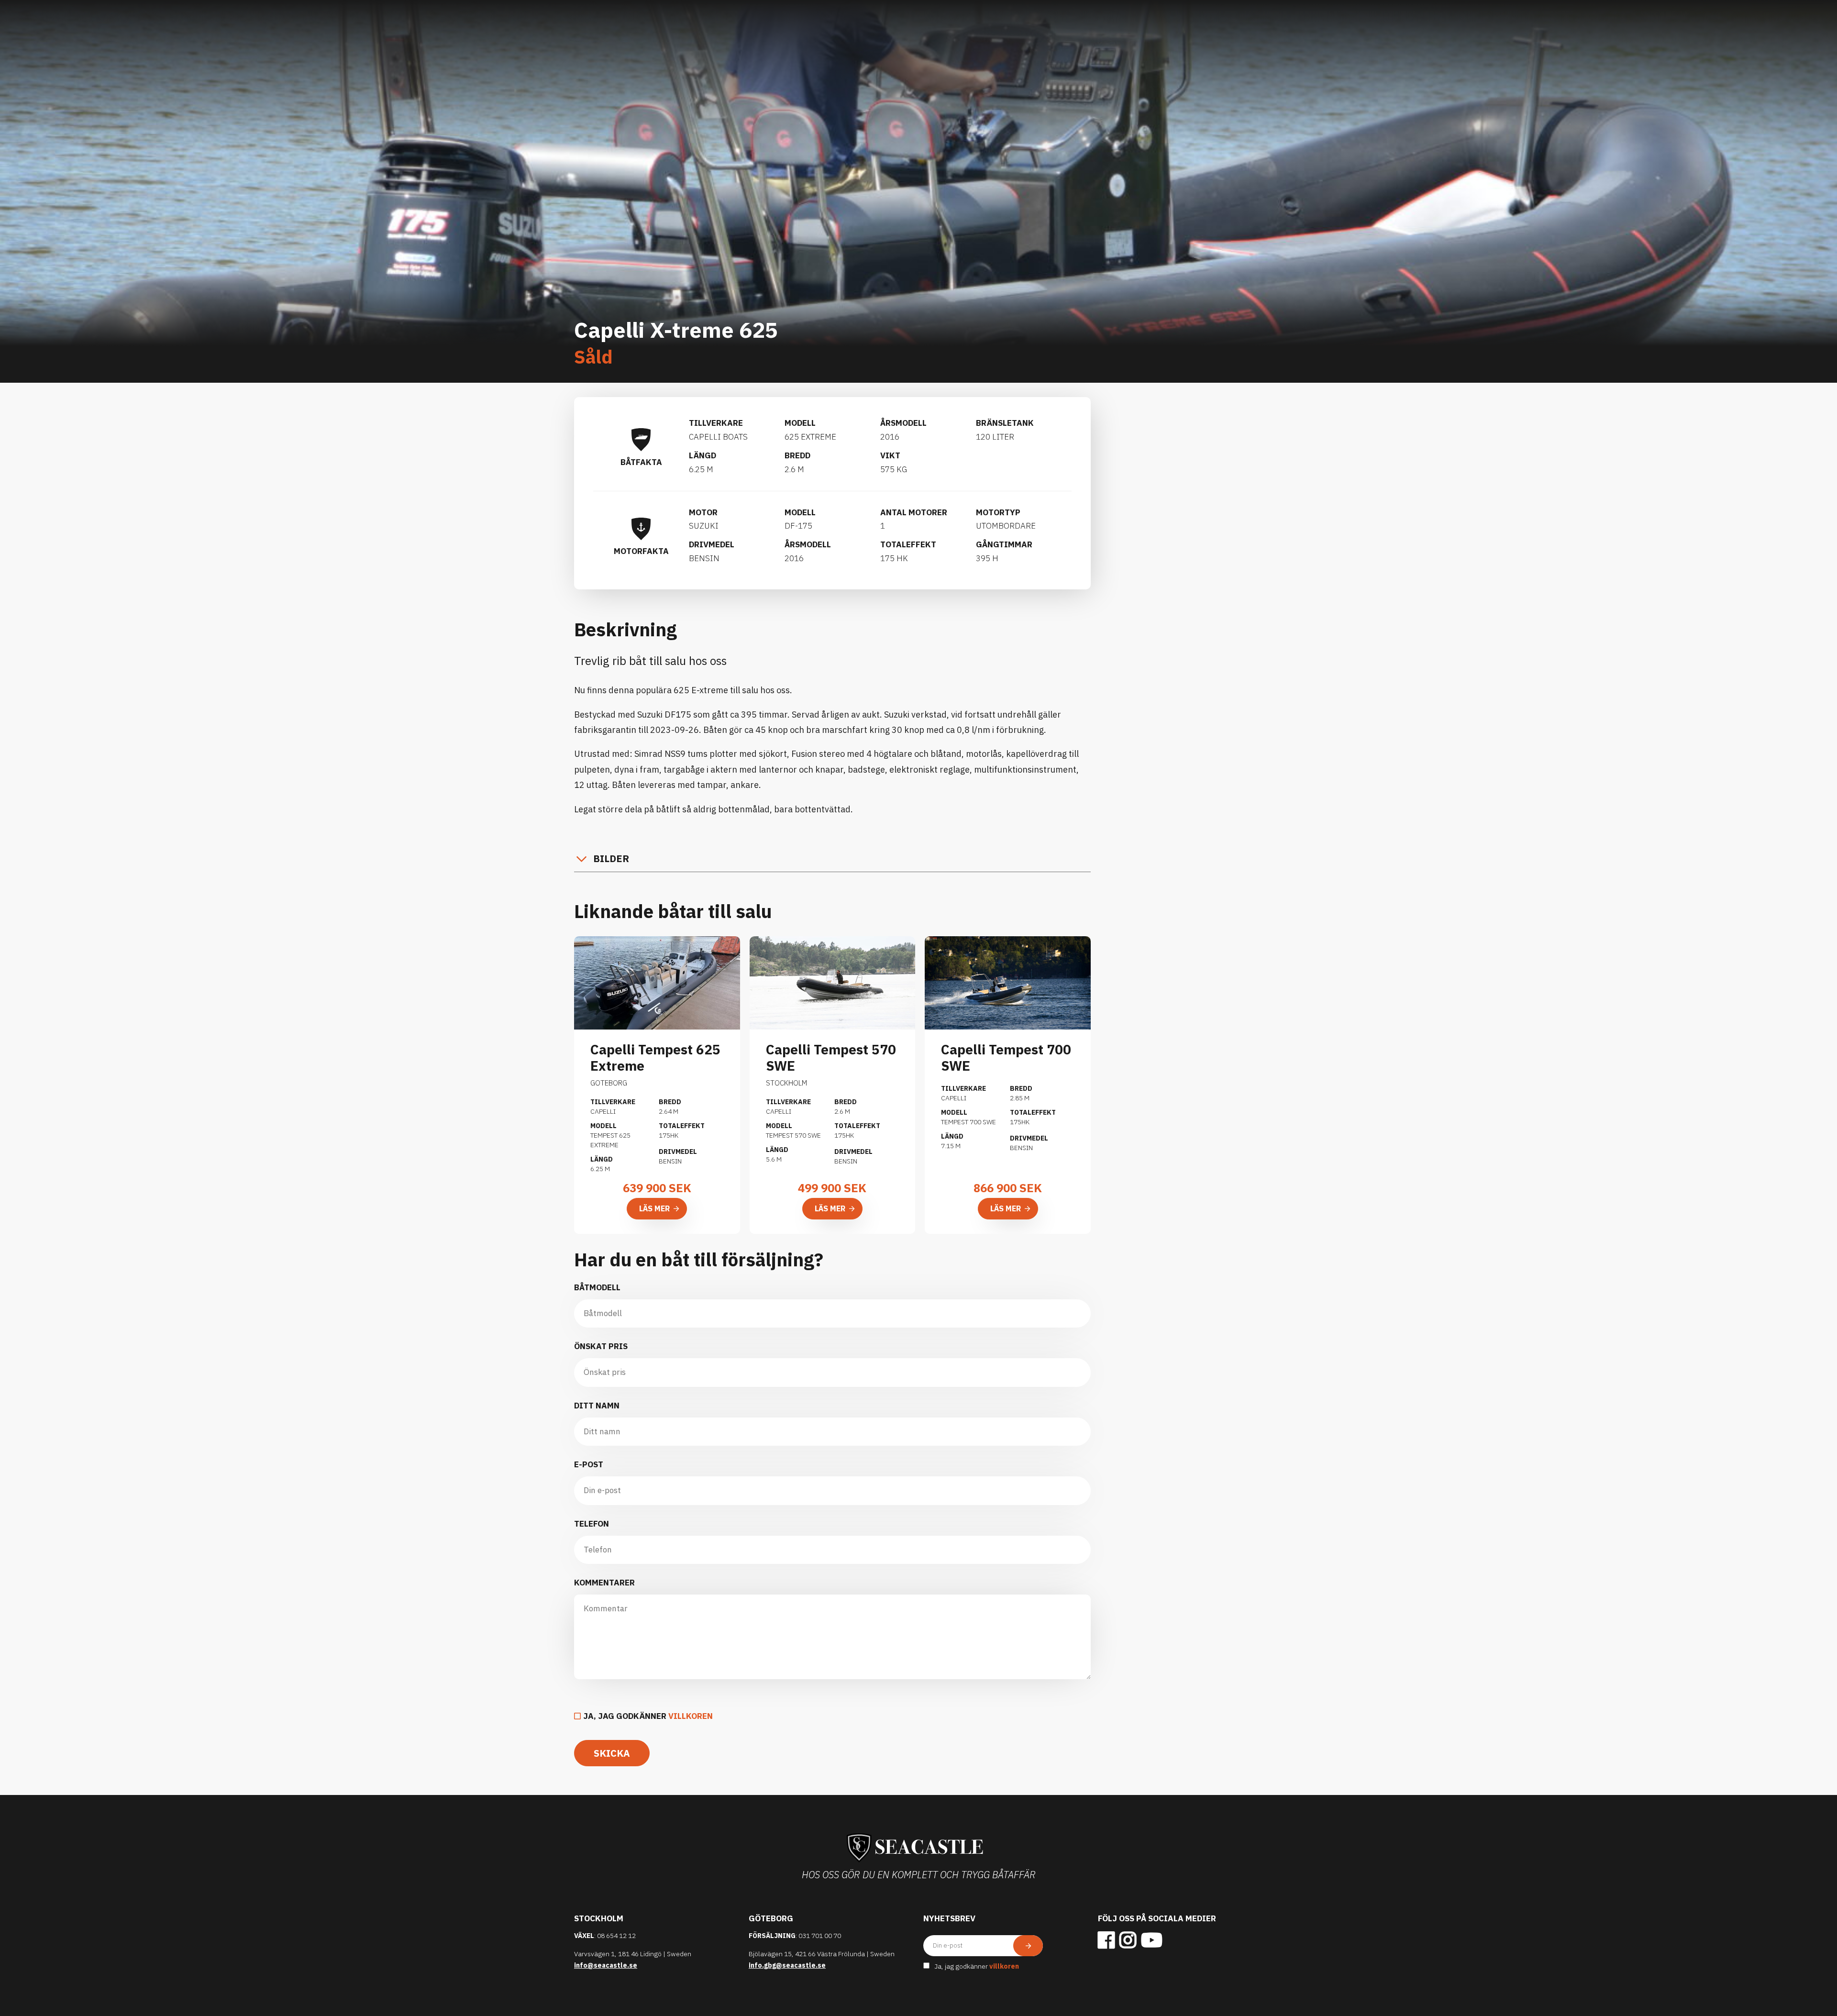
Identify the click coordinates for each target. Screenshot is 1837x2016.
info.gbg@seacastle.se (787, 1965)
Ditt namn (597, 1406)
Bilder (611, 858)
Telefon (592, 1524)
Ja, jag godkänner (648, 1716)
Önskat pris (601, 1346)
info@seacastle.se (606, 1965)
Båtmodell (597, 1287)
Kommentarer (604, 1583)
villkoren (691, 1716)
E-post (589, 1464)
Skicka (612, 1753)
